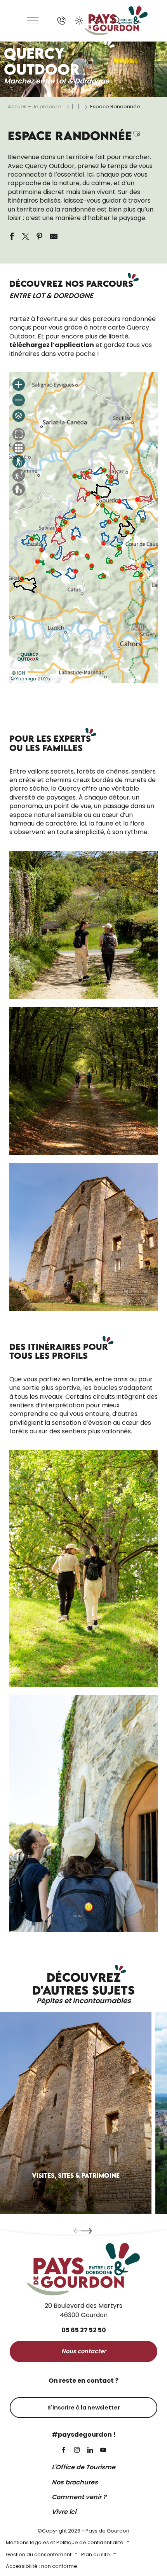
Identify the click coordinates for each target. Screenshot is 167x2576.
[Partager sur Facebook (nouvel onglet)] (12, 236)
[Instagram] (77, 2450)
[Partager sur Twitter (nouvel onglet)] (26, 236)
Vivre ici (64, 2512)
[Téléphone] (61, 21)
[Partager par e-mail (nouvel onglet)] (54, 236)
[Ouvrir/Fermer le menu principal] (33, 21)
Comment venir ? (79, 2497)
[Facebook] (64, 2450)
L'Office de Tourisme (83, 2467)
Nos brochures (75, 2482)
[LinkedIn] (90, 2450)
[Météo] (79, 21)
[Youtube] (103, 2450)
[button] (117, 21)
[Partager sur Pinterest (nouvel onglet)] (40, 236)
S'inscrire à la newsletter (84, 2408)
